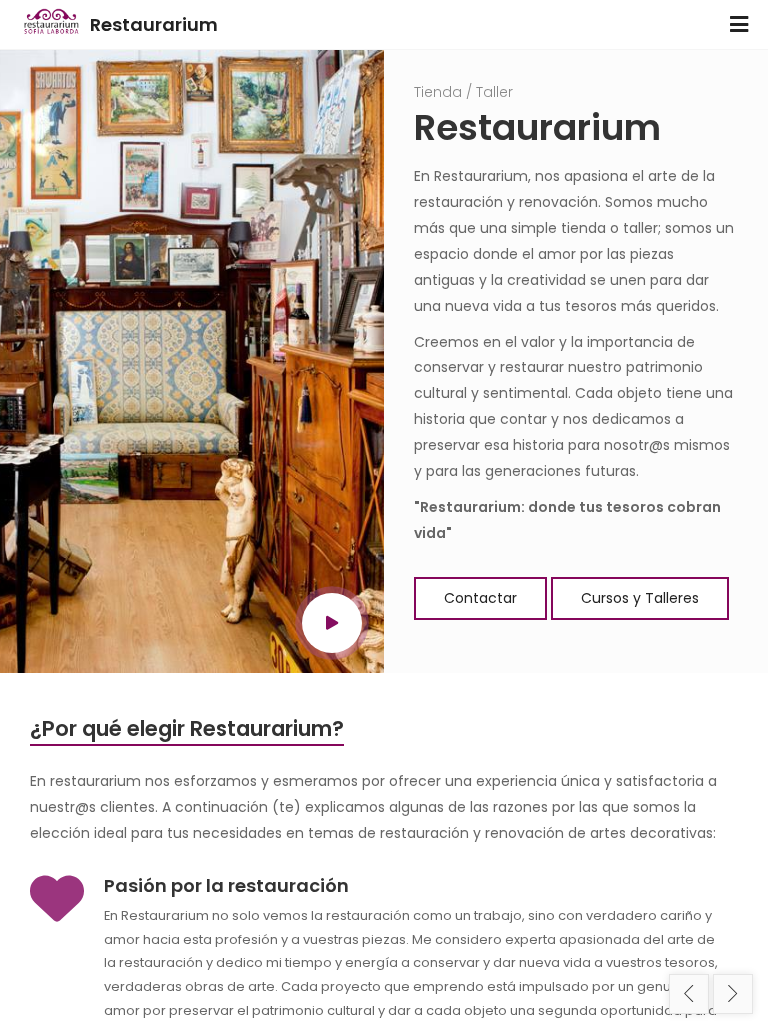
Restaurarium (154, 24)
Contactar (480, 598)
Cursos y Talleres (640, 598)
